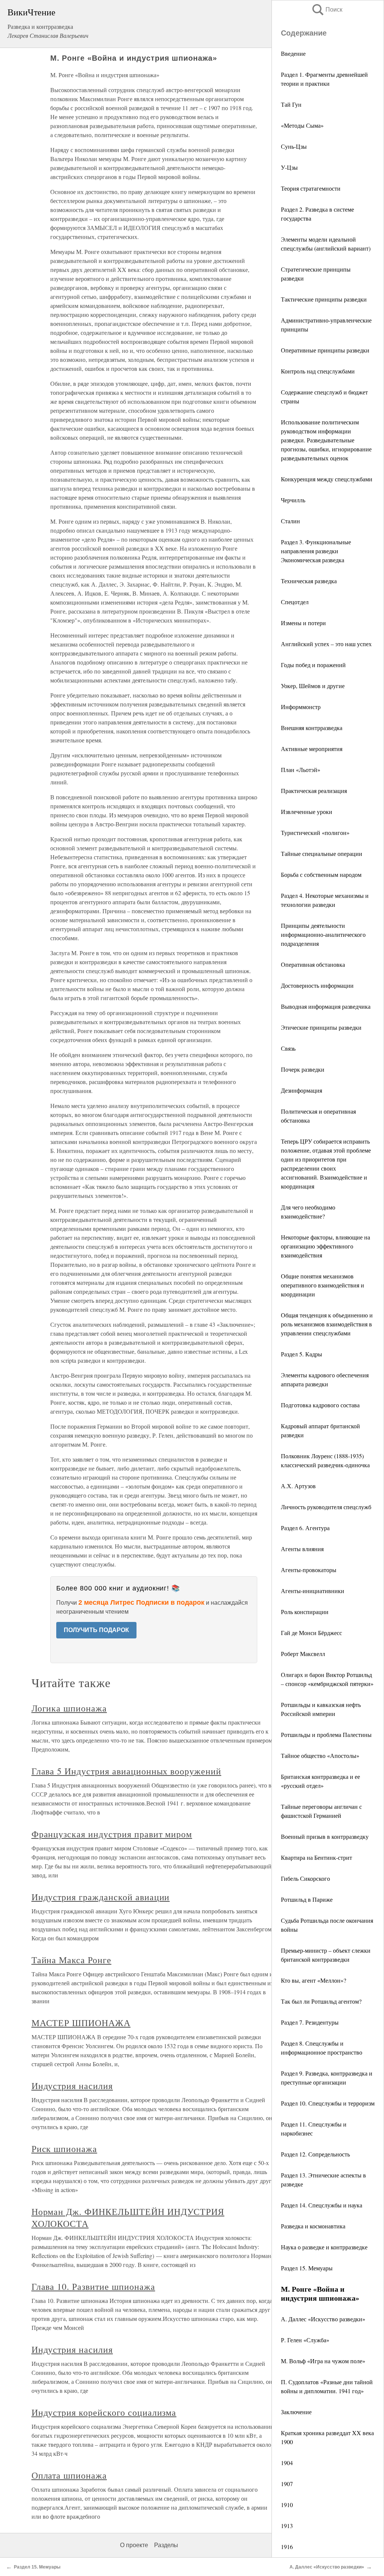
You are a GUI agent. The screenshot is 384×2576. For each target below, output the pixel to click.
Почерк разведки (303, 1069)
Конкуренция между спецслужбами (327, 479)
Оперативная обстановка (313, 964)
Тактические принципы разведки (324, 299)
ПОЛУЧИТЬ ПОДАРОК (96, 1630)
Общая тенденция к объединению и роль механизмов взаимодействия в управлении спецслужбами (327, 1324)
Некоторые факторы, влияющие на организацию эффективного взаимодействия (325, 1246)
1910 (287, 2505)
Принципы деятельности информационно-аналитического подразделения (323, 934)
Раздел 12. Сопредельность (315, 2154)
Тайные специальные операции (322, 853)
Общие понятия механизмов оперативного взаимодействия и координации (322, 1285)
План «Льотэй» (301, 770)
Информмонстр (301, 707)
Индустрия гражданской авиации (101, 1897)
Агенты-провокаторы (309, 1570)
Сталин (290, 521)
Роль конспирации (305, 1612)
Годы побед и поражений (313, 665)
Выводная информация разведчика (326, 1006)
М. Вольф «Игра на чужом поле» (323, 2361)
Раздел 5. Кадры (301, 1354)
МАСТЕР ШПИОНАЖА (81, 2023)
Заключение (296, 2412)
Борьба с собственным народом (321, 874)
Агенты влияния (302, 1549)
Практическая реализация (314, 791)
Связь (288, 1048)
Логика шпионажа (69, 1708)
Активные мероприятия (312, 749)
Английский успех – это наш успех (326, 644)
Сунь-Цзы (294, 146)
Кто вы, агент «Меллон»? (313, 1980)
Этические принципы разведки (321, 1027)
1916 (287, 2547)
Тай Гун (291, 104)
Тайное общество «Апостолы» (320, 1755)
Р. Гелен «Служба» (305, 2340)
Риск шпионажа (64, 2149)
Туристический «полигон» (315, 833)
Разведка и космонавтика (313, 2226)
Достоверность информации (317, 985)
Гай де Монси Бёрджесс (311, 1633)
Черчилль (293, 500)
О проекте (134, 2545)
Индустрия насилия (72, 2086)
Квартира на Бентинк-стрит (316, 1857)
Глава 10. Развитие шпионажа (93, 2286)
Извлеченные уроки (307, 812)
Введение (293, 53)
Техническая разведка (309, 581)
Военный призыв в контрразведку (325, 1836)
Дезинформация (301, 1090)
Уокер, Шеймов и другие (313, 686)
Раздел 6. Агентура (305, 1528)
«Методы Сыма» (302, 125)
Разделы (166, 2545)
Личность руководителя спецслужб (326, 1507)
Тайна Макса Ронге (71, 1960)
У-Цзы (289, 167)
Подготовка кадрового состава (320, 1405)
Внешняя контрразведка (312, 728)
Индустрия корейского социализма (104, 2412)
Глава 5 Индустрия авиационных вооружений (126, 1771)
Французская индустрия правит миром (112, 1834)
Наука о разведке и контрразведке (324, 2247)
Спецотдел (295, 602)
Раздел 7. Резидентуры (310, 2022)
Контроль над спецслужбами (318, 371)
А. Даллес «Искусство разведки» (323, 2319)
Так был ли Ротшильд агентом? (321, 2001)
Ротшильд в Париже (307, 1899)
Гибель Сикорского (305, 1878)
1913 (287, 2526)
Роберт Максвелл (303, 1654)
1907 (287, 2484)
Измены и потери (303, 623)
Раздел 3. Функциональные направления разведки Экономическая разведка (316, 551)
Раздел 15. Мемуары (307, 2268)
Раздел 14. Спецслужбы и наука (322, 2205)
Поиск (327, 10)
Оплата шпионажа (69, 2475)
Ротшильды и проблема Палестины (326, 1735)
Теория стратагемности (311, 188)
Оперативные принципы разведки (325, 350)
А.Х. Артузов (298, 1486)
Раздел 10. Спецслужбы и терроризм (328, 2103)
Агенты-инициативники (313, 1591)
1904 (287, 2463)
